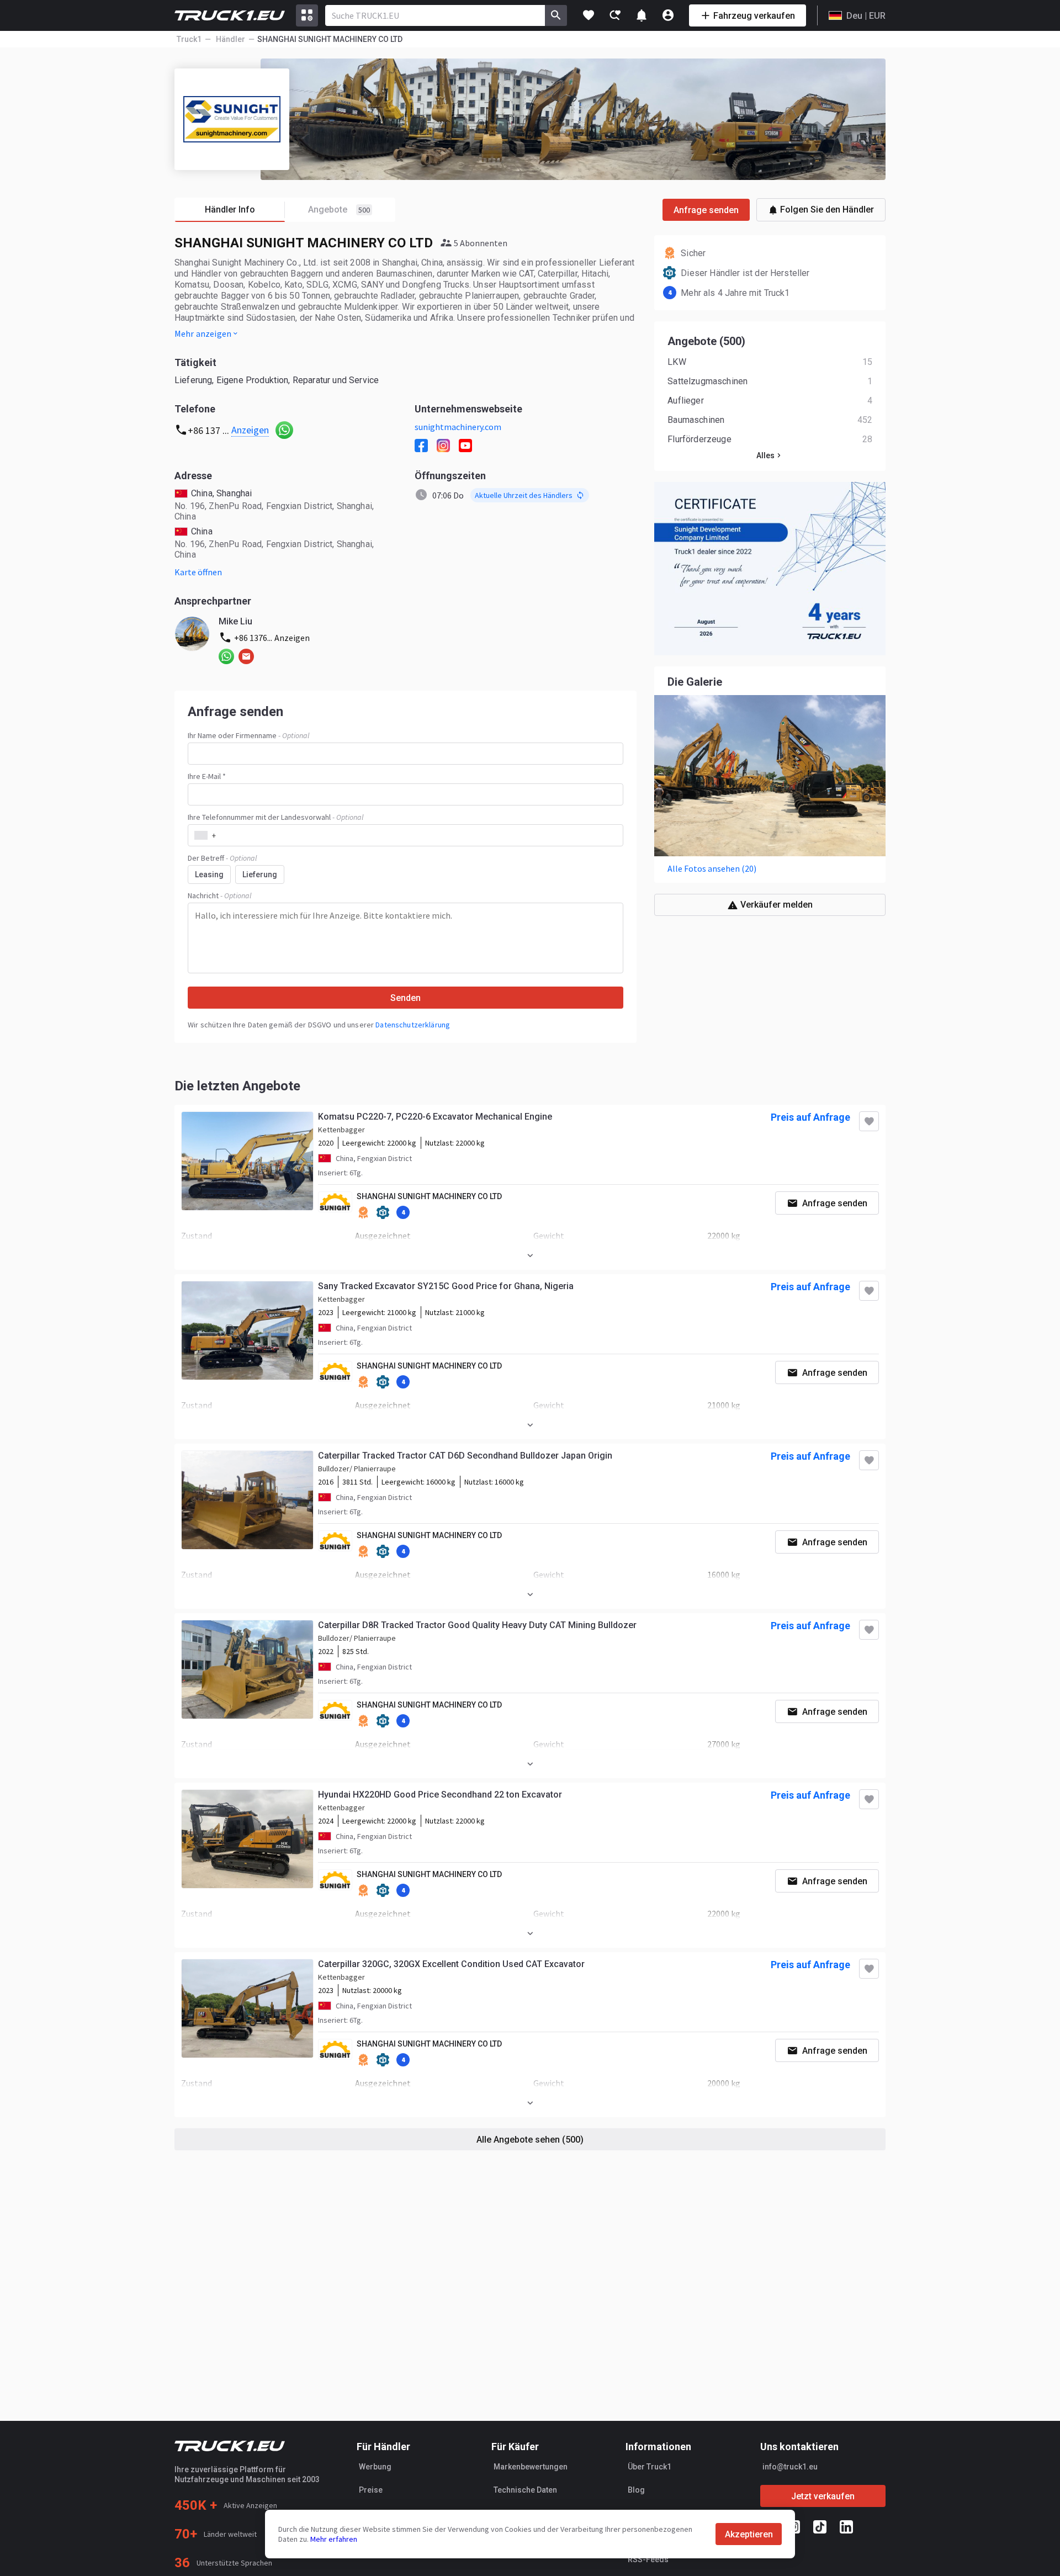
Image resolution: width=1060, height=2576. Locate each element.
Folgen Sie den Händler (827, 210)
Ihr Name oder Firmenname (248, 735)
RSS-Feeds (648, 2559)
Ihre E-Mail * (207, 776)
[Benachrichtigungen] (642, 15)
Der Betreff (222, 858)
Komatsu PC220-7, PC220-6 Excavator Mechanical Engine (435, 1117)
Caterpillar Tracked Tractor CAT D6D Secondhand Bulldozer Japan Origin (465, 1456)
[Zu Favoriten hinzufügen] (869, 1121)
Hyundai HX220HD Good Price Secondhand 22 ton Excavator (440, 1795)
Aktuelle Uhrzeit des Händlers (524, 495)
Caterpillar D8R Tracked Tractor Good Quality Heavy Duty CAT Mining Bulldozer (477, 1625)
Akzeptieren (749, 2534)
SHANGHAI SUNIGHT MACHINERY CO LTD (429, 1196)
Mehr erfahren (334, 2539)
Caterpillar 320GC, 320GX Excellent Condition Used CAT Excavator (451, 1964)
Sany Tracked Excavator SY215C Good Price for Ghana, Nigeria (446, 1286)
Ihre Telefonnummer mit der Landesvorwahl (275, 817)
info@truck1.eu (790, 2467)
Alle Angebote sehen (530, 2140)
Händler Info (230, 210)
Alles (765, 455)
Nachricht (219, 895)
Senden (406, 998)
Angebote (339, 210)
